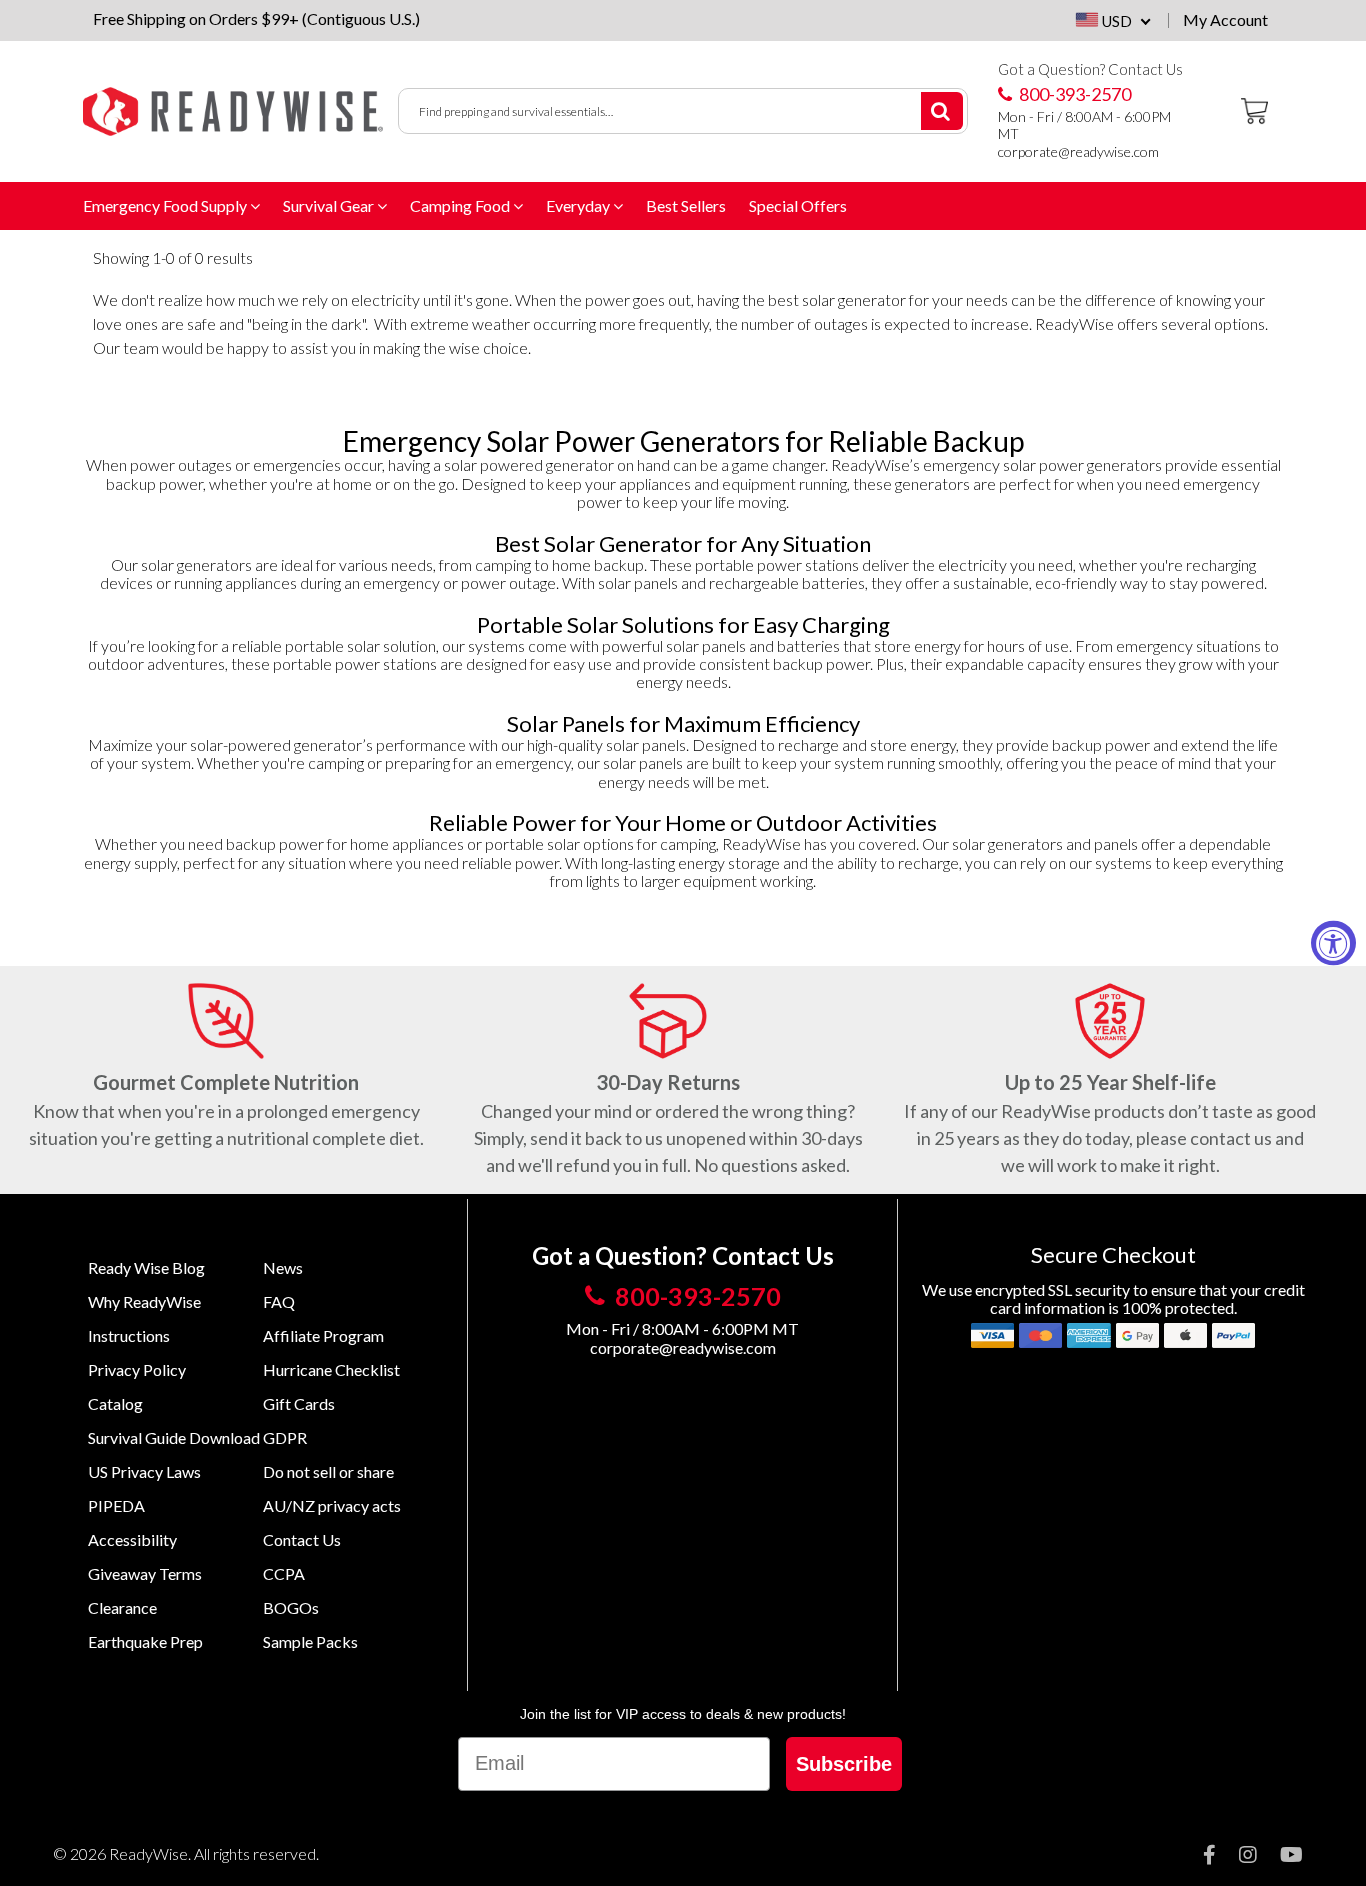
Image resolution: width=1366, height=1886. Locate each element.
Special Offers (798, 205)
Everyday (579, 205)
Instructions (129, 1335)
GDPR (285, 1437)
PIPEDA (116, 1505)
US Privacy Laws (144, 1471)
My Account (1225, 20)
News (283, 1267)
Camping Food (461, 205)
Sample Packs (310, 1641)
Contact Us (302, 1539)
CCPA (284, 1573)
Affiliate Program (323, 1335)
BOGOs (291, 1607)
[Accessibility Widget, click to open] (1333, 943)
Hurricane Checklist (331, 1369)
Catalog (115, 1403)
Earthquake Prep (145, 1641)
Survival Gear (330, 205)
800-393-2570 (1073, 94)
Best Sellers (686, 205)
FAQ (279, 1301)
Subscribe (844, 1764)
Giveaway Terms (145, 1573)
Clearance (122, 1607)
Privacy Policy (137, 1369)
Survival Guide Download (174, 1437)
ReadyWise (148, 1853)
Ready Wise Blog (146, 1267)
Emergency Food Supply (166, 205)
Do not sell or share (328, 1471)
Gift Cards (299, 1403)
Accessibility (132, 1539)
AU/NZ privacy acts (332, 1505)
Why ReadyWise (144, 1301)
